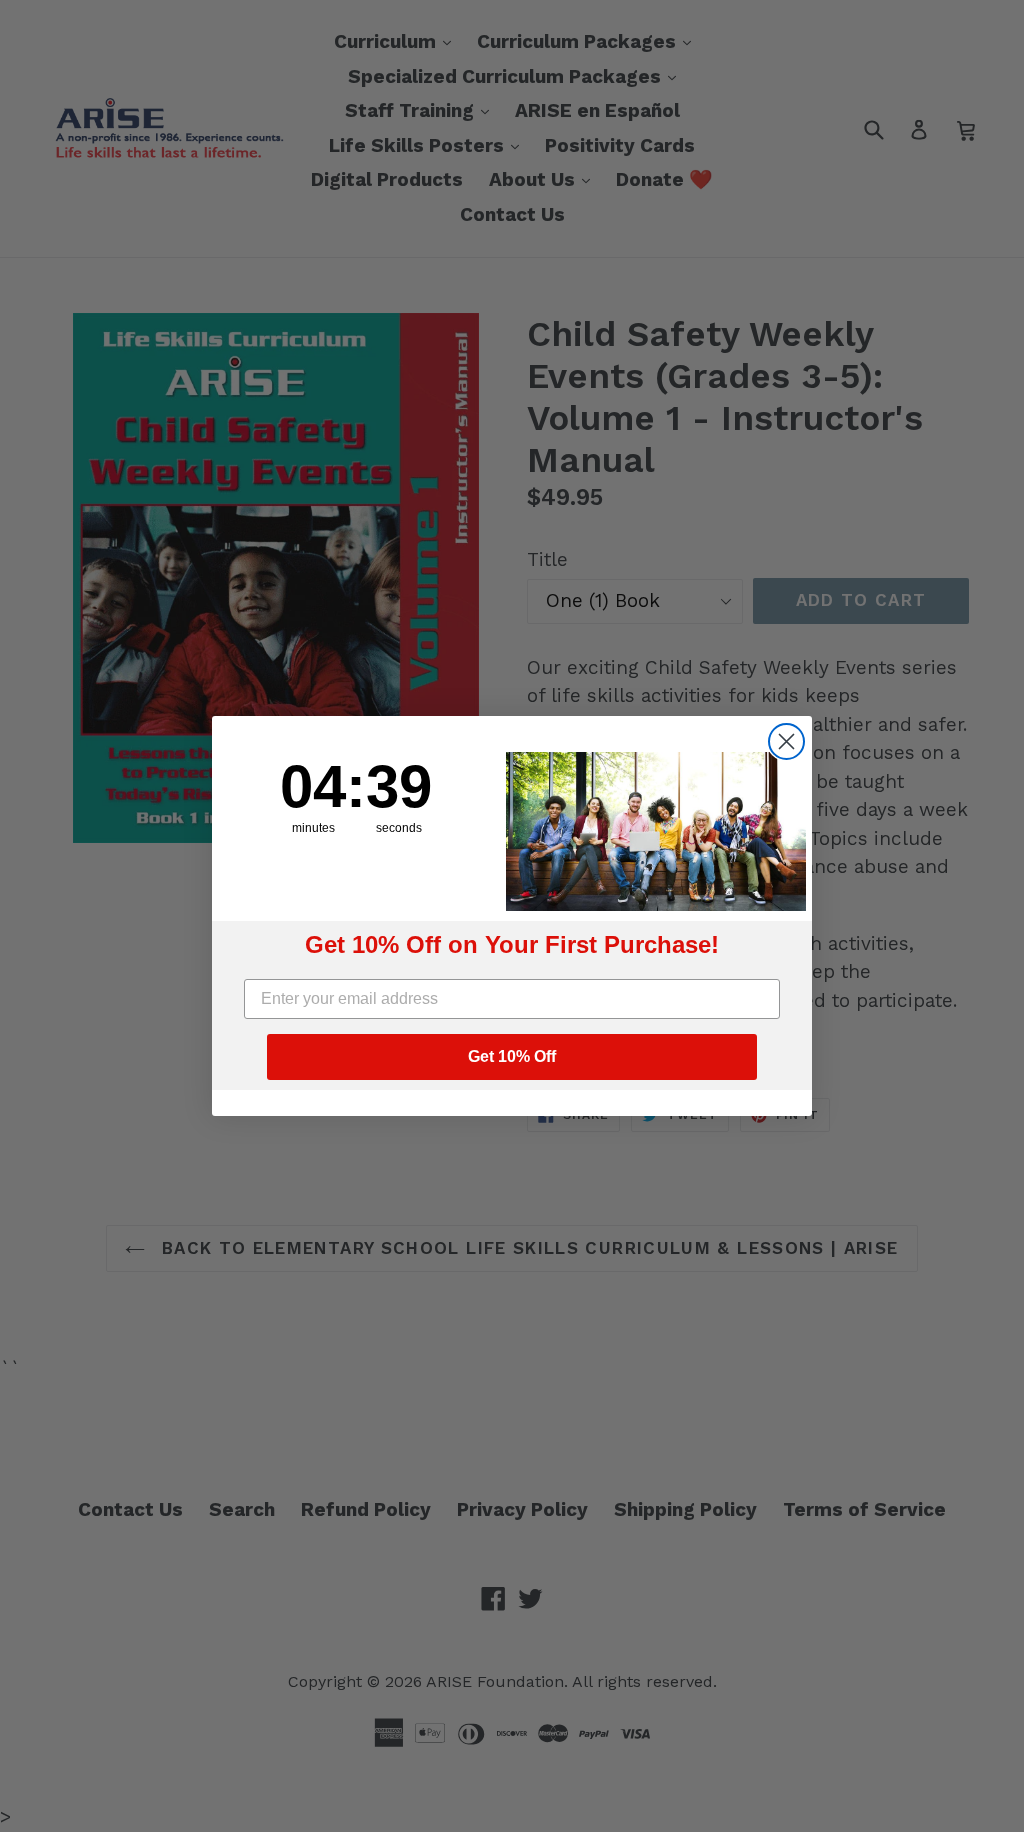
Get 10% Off (512, 1056)
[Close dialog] (786, 741)
